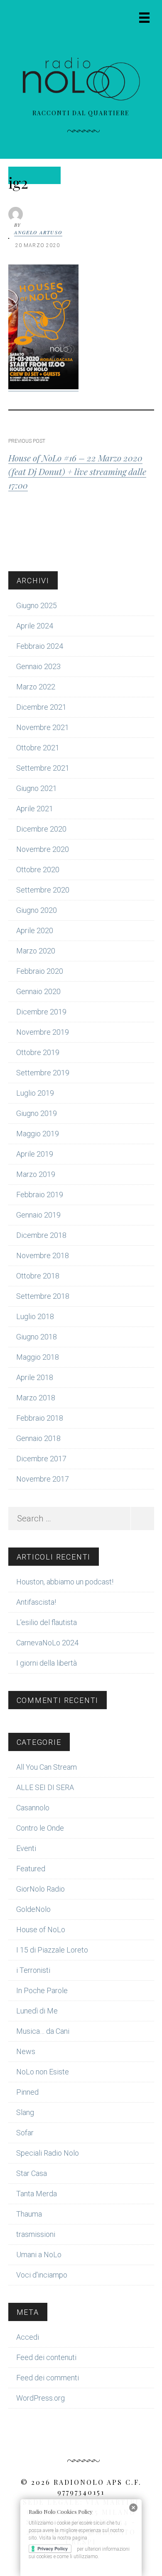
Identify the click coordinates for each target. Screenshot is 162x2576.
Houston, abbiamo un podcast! (65, 1582)
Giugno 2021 (37, 788)
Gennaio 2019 (38, 1215)
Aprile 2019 (35, 1154)
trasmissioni (36, 2234)
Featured (31, 1869)
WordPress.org (40, 2398)
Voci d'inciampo (42, 2275)
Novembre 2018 (43, 1255)
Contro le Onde (40, 1828)
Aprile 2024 (35, 626)
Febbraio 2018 (40, 1418)
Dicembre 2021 (41, 707)
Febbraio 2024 (40, 646)
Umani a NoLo (39, 2255)
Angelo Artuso (38, 232)
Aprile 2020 (35, 930)
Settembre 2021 (43, 768)
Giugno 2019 (37, 1113)
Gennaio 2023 (38, 666)
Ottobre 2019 (38, 1052)
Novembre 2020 (43, 849)
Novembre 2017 (43, 1479)
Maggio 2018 (38, 1357)
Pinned (27, 2092)
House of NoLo (41, 1930)
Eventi (26, 1848)
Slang (25, 2112)
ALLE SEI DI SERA (45, 1787)
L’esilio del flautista (47, 1622)
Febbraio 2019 (40, 1195)
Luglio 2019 (35, 1093)
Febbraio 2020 (40, 971)
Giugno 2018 (37, 1337)
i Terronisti (33, 1970)
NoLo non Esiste (43, 2072)
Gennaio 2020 (38, 991)
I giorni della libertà (47, 1663)
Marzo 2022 (36, 687)
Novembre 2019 (43, 1032)
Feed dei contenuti (46, 2357)
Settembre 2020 (43, 890)
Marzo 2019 (36, 1174)
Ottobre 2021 (38, 748)
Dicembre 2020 (41, 829)
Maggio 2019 (38, 1134)
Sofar (25, 2133)
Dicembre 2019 (41, 1012)
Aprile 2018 (35, 1377)
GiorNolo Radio (40, 1889)
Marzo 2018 (36, 1398)
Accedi (28, 2337)
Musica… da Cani (43, 2031)
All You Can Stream (47, 1767)
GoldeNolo (33, 1909)
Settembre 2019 (43, 1073)
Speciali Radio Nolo (48, 2153)
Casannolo (33, 1808)
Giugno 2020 (37, 910)
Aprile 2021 (35, 809)
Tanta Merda (37, 2194)
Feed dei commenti (48, 2378)
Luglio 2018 (35, 1316)
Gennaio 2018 (38, 1438)
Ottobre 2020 (38, 870)
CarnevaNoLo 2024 (47, 1643)
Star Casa (32, 2173)
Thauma (29, 2214)
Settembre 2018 (43, 1296)
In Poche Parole (42, 1990)
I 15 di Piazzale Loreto (52, 1950)
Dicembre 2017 (41, 1459)
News (26, 2051)
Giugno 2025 (37, 605)
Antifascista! (36, 1602)
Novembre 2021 (43, 727)
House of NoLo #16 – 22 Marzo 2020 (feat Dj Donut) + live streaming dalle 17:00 (77, 471)
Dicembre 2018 (41, 1235)
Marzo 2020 (36, 951)
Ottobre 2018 (38, 1276)
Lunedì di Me (37, 2011)
